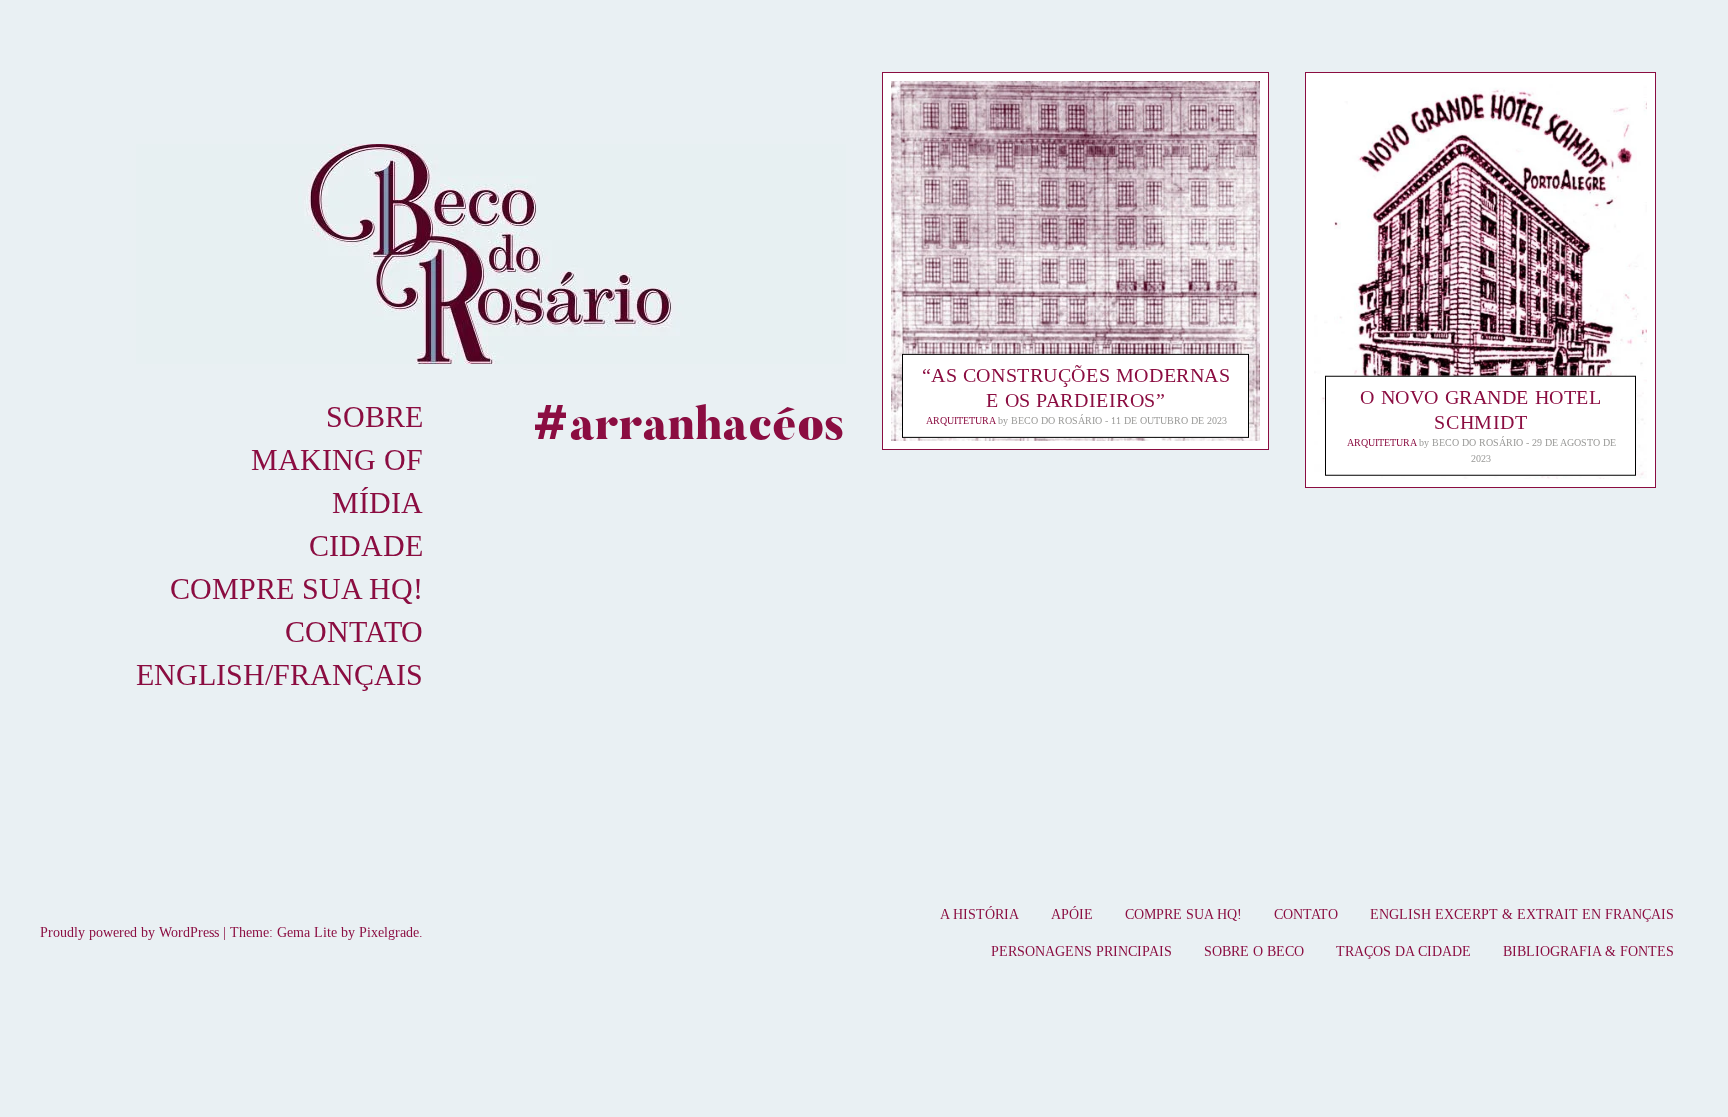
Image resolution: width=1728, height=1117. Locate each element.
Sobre (374, 416)
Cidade (366, 545)
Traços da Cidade (1403, 951)
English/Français (279, 674)
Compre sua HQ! (296, 588)
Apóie (1072, 914)
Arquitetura (960, 420)
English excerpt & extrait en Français (1522, 914)
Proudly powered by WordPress (129, 932)
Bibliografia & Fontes (1588, 951)
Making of (337, 459)
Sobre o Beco (1254, 951)
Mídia (377, 502)
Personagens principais (1081, 951)
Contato (354, 631)
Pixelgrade (389, 932)
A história (979, 914)
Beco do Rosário (1056, 420)
